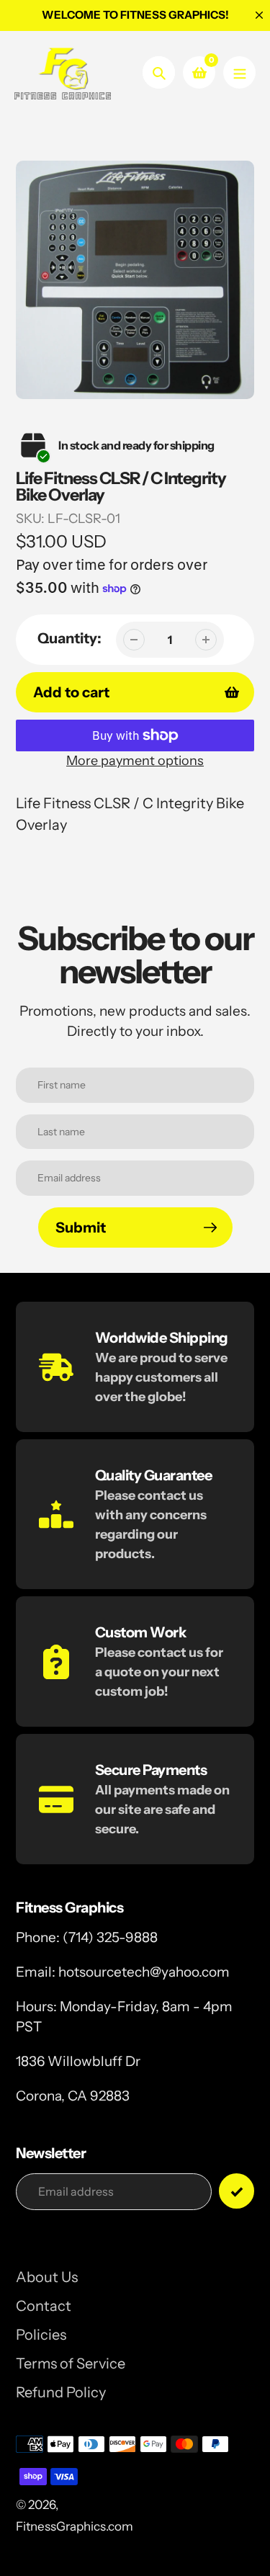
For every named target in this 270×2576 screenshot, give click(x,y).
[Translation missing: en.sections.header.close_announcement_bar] (259, 15)
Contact (44, 2306)
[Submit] (237, 2191)
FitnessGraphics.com (75, 2526)
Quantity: (69, 638)
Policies (41, 2335)
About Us (47, 2277)
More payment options (135, 761)
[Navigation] (239, 72)
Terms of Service (71, 2363)
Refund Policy (61, 2392)
